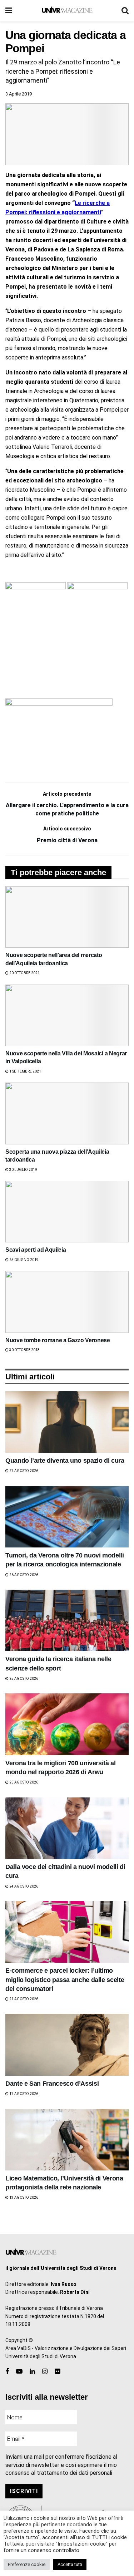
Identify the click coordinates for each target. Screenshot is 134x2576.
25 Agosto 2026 (23, 1679)
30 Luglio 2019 (23, 1170)
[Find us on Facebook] (7, 2372)
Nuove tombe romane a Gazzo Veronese (58, 1340)
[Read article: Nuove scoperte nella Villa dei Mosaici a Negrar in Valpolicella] (67, 1015)
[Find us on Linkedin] (32, 2372)
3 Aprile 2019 (19, 94)
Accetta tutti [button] (70, 2564)
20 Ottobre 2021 (24, 973)
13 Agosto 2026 (23, 2197)
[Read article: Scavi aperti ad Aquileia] (67, 1212)
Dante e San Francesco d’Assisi (52, 2084)
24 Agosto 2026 (23, 1886)
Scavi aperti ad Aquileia (36, 1250)
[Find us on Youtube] (19, 2372)
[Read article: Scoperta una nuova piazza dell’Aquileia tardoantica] (67, 1113)
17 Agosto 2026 (23, 2094)
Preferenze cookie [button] (27, 2564)
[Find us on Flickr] (57, 2372)
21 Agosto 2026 (23, 1999)
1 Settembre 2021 (25, 1071)
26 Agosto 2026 (23, 1575)
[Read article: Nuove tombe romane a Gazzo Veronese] (67, 1302)
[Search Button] (125, 11)
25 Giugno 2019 (24, 1260)
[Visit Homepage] (67, 11)
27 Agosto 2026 (23, 1471)
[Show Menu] (9, 11)
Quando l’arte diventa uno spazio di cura (65, 1461)
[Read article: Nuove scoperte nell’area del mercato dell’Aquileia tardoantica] (67, 917)
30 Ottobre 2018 (24, 1350)
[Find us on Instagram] (45, 2372)
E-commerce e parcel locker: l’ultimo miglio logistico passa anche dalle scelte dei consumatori (65, 1979)
